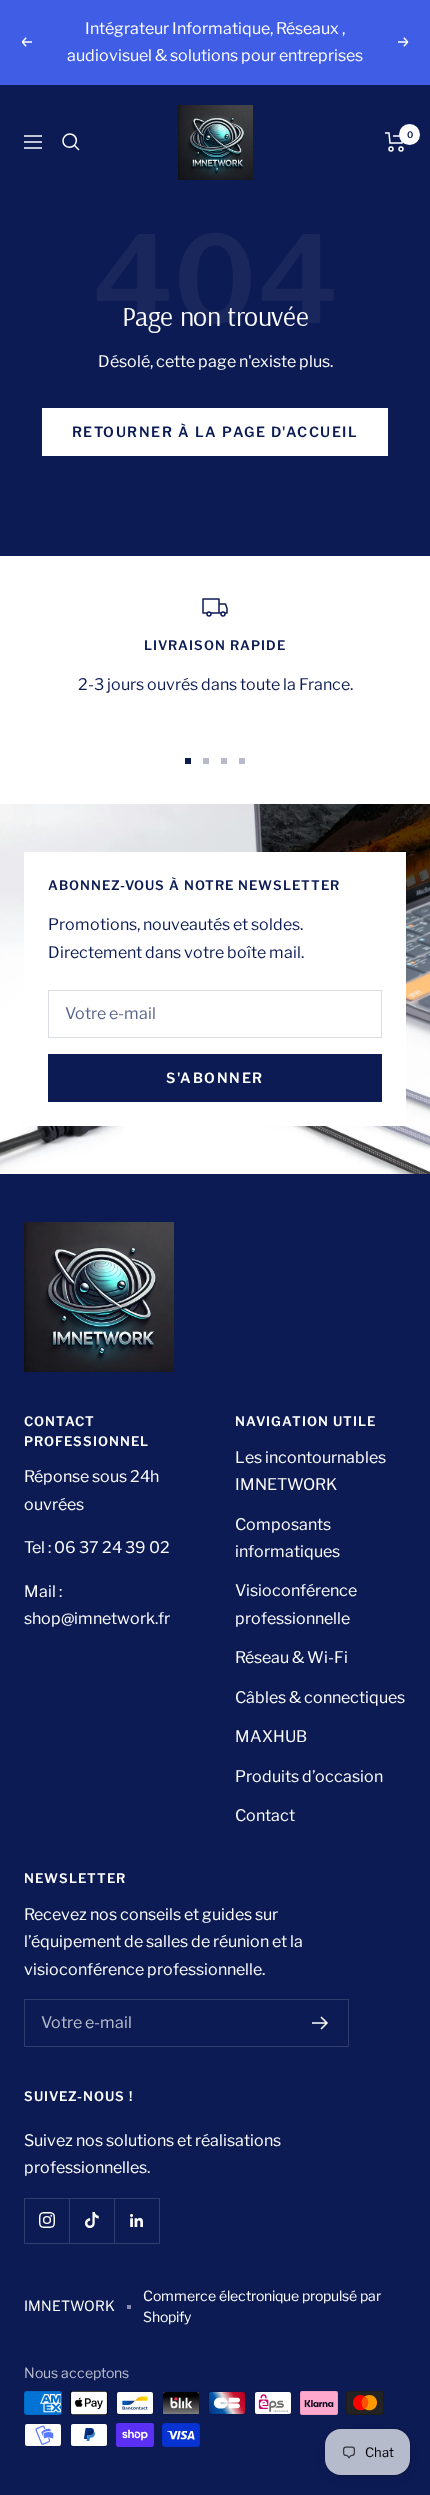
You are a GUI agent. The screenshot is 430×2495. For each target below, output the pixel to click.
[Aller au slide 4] (242, 761)
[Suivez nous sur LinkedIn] (136, 2220)
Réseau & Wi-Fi (291, 1657)
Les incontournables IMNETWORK (310, 1471)
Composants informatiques (287, 1538)
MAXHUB (271, 1736)
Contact (265, 1815)
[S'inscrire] (320, 2023)
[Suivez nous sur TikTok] (91, 2220)
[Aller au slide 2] (206, 761)
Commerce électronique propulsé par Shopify (262, 2306)
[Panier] (395, 142)
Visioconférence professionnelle (296, 1604)
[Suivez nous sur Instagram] (46, 2220)
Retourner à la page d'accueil (215, 431)
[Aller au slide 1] (188, 761)
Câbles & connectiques (320, 1697)
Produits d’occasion (309, 1776)
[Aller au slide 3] (224, 761)
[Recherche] (71, 142)
